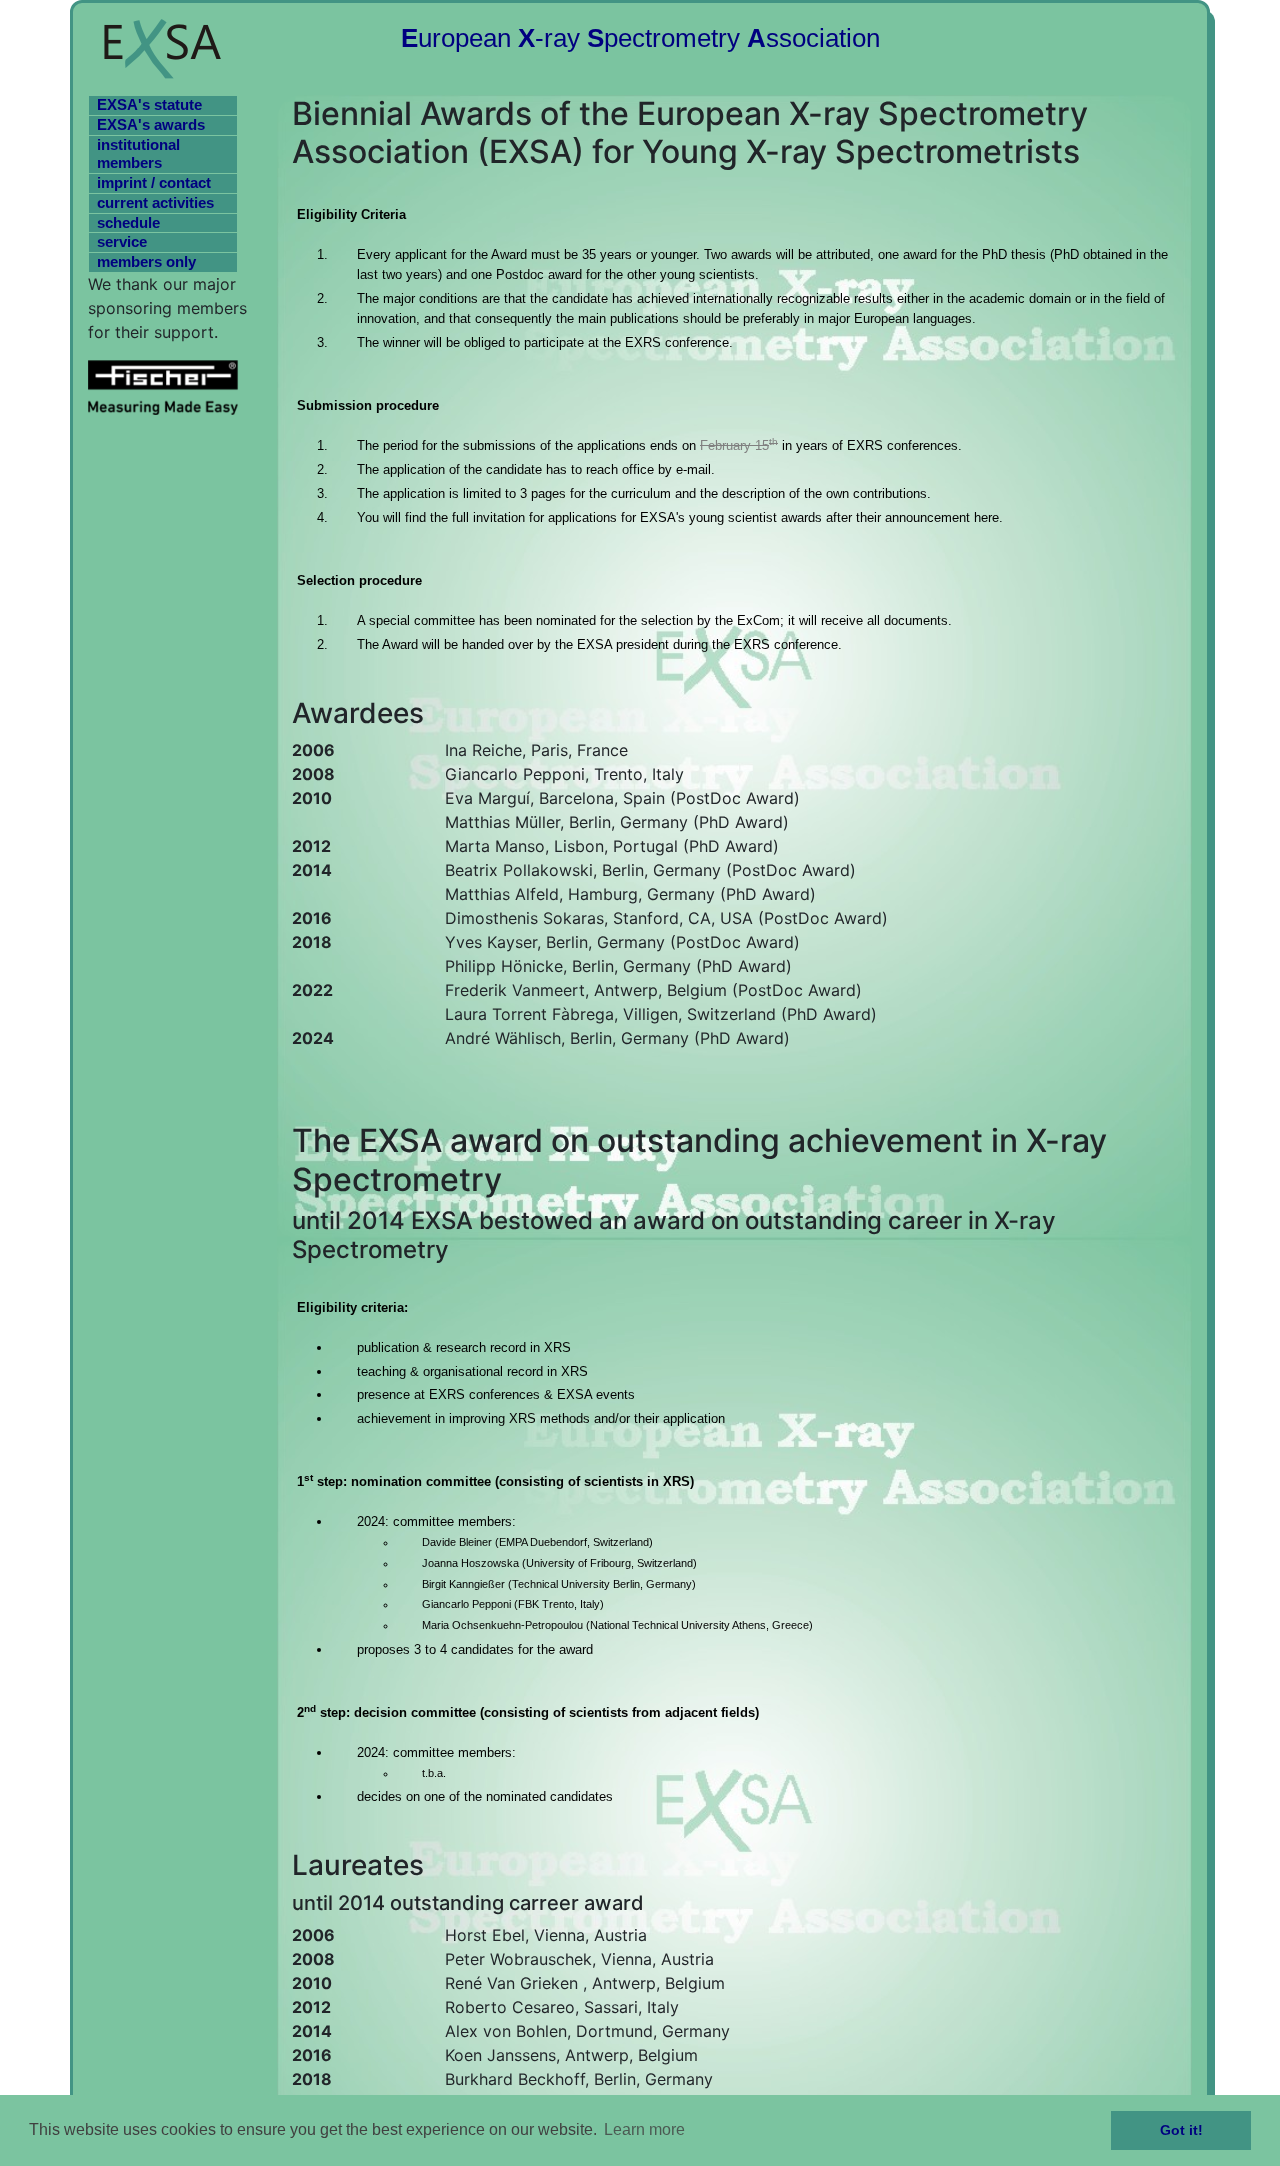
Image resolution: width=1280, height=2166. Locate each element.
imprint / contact (154, 182)
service (122, 241)
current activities (155, 202)
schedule (128, 222)
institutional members (138, 154)
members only (146, 261)
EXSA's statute (149, 104)
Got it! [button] (1181, 2130)
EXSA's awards (151, 124)
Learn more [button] (644, 2129)
